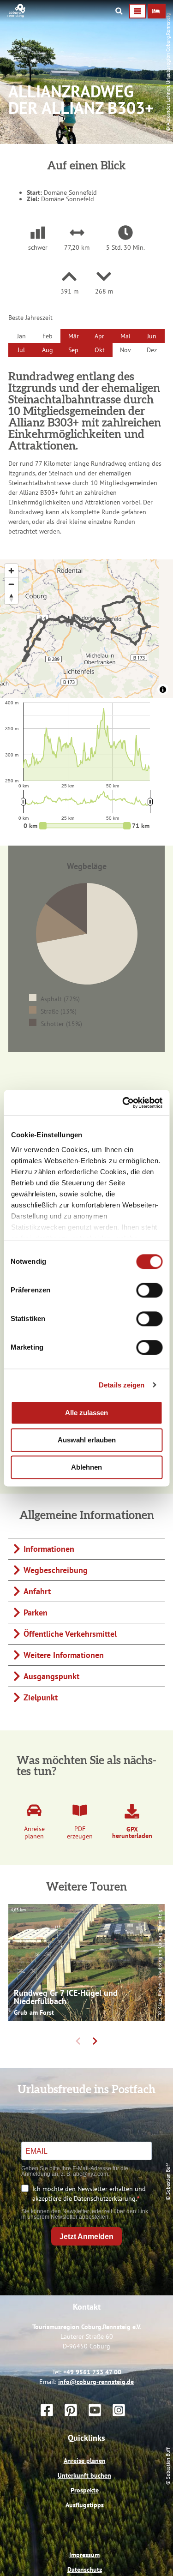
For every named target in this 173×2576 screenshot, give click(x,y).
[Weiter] (95, 2041)
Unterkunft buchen (84, 2475)
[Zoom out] (11, 584)
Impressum (84, 2555)
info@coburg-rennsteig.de (96, 2382)
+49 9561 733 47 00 (92, 2372)
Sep (73, 350)
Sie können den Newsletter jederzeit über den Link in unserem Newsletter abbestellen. (85, 2214)
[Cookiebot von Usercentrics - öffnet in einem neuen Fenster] (123, 1103)
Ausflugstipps (85, 2505)
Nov (125, 350)
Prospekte (85, 2490)
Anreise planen (85, 2461)
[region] (86, 629)
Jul (21, 350)
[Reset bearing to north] (11, 597)
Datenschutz (85, 2570)
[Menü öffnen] (137, 11)
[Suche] (119, 11)
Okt (100, 350)
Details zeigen (122, 1385)
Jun (152, 336)
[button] (157, 11)
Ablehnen (86, 1467)
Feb (48, 336)
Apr (99, 336)
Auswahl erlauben (87, 1440)
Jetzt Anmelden (86, 2237)
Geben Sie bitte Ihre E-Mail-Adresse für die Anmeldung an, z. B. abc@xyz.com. (75, 2171)
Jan (21, 336)
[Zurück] (78, 2041)
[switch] (149, 1290)
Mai (125, 336)
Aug (48, 350)
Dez (152, 350)
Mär (74, 336)
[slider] (85, 826)
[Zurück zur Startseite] (17, 15)
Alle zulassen (86, 1413)
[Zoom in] (11, 571)
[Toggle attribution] (163, 690)
